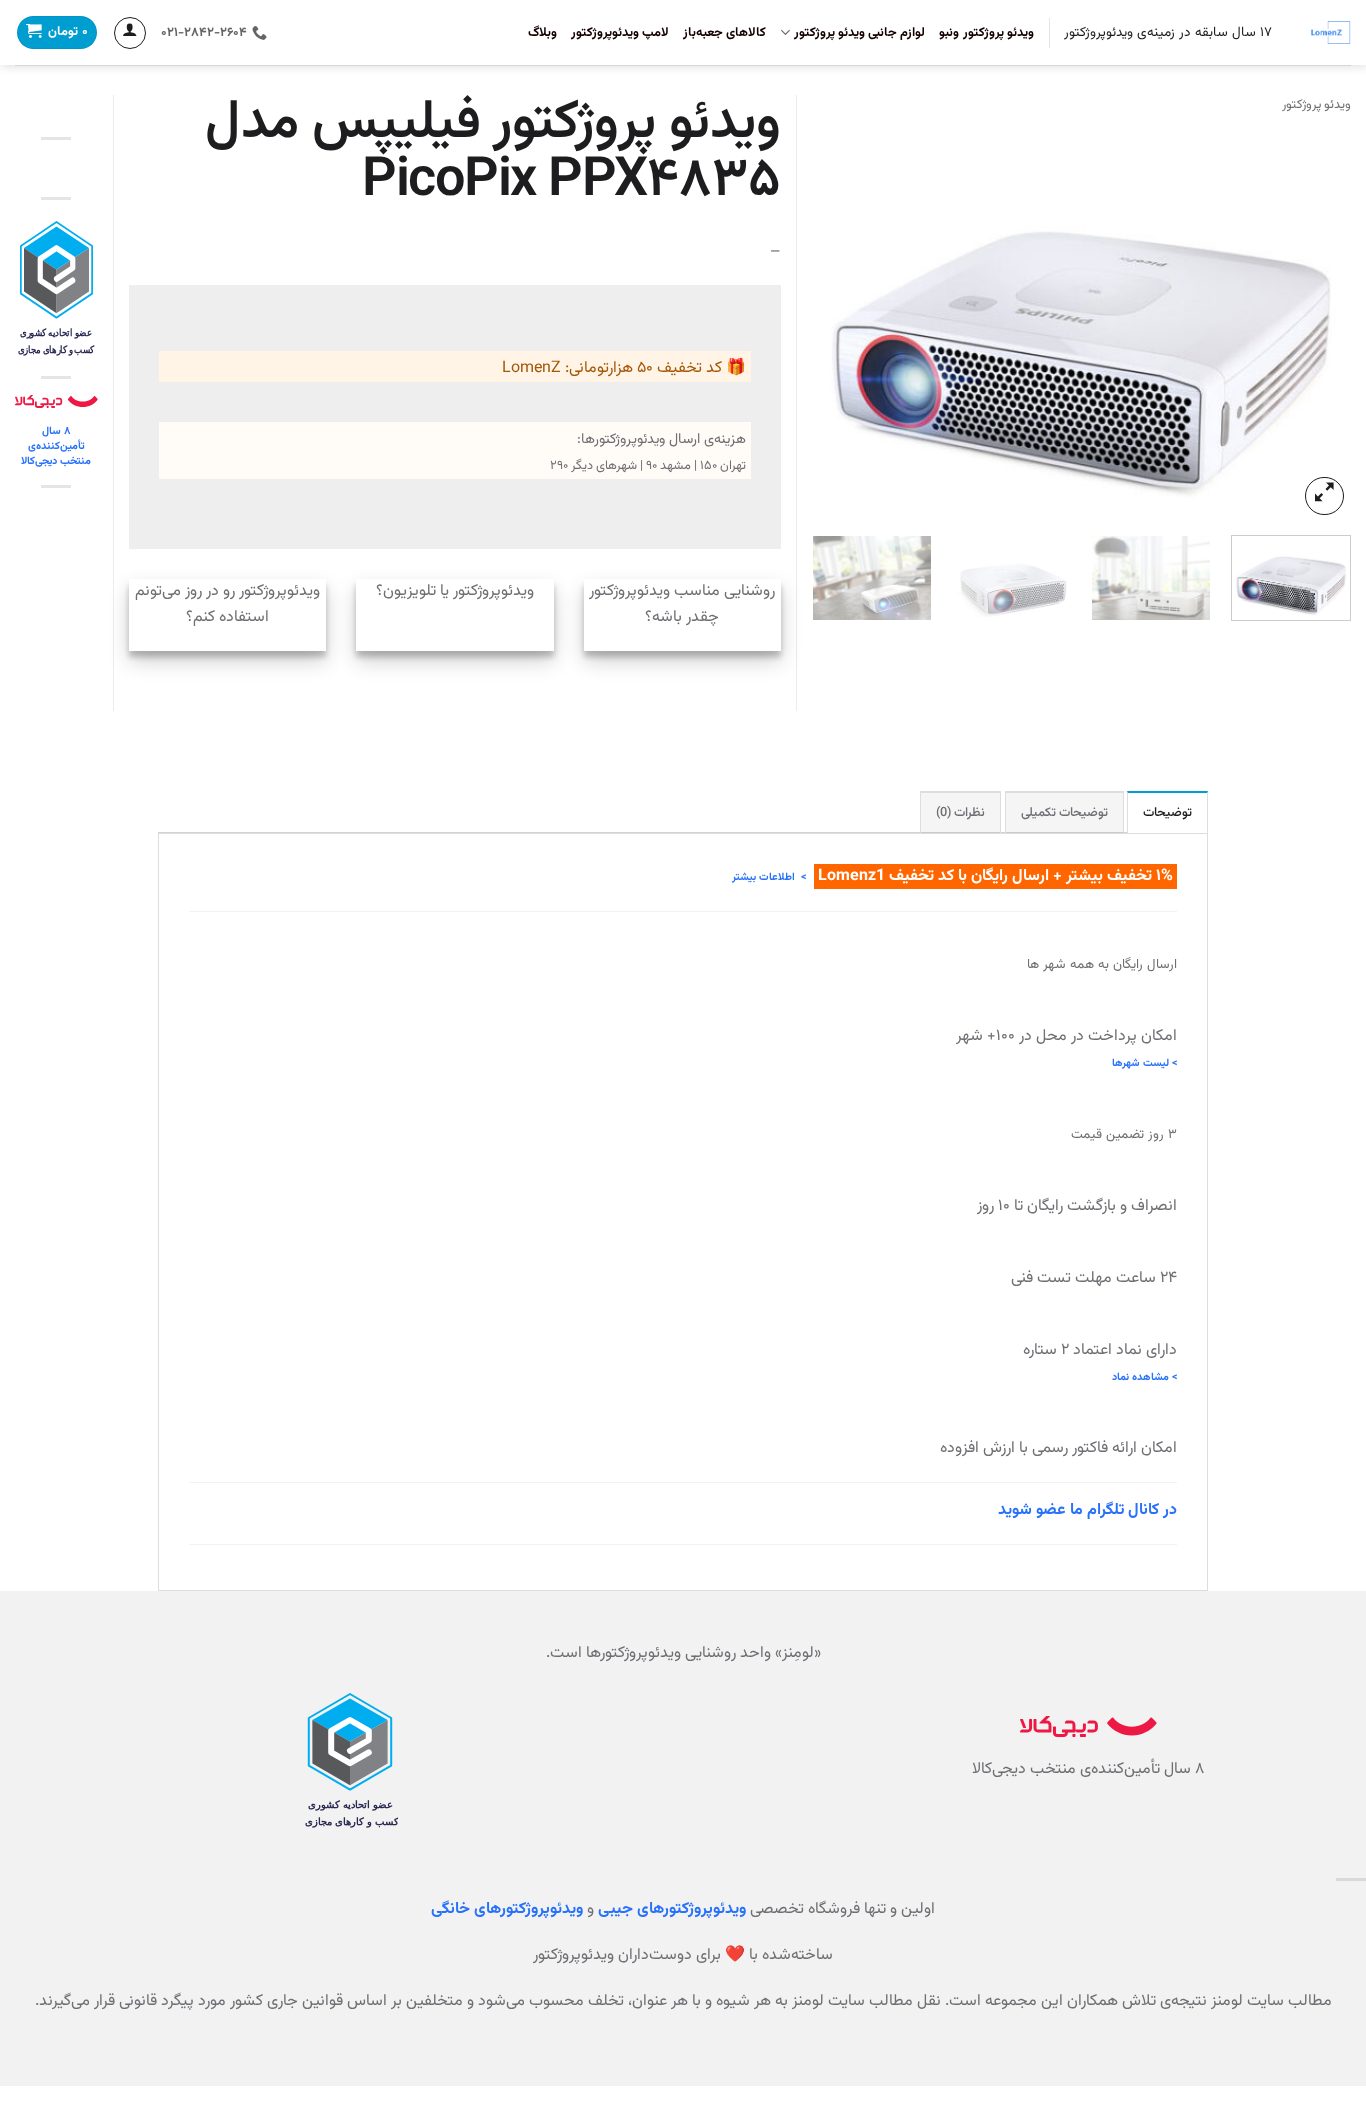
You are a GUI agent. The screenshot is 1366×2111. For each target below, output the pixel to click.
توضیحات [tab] (1167, 813)
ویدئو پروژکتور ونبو (986, 33)
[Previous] (1315, 317)
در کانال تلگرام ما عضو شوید (1087, 1510)
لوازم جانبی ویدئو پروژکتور (859, 33)
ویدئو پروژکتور (1316, 105)
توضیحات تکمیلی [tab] (1064, 813)
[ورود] (130, 33)
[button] (1324, 496)
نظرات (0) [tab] (960, 813)
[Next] (833, 317)
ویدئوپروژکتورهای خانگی (507, 1909)
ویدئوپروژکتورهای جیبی (672, 1909)
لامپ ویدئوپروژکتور (620, 33)
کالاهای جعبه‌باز (724, 33)
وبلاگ (542, 33)
